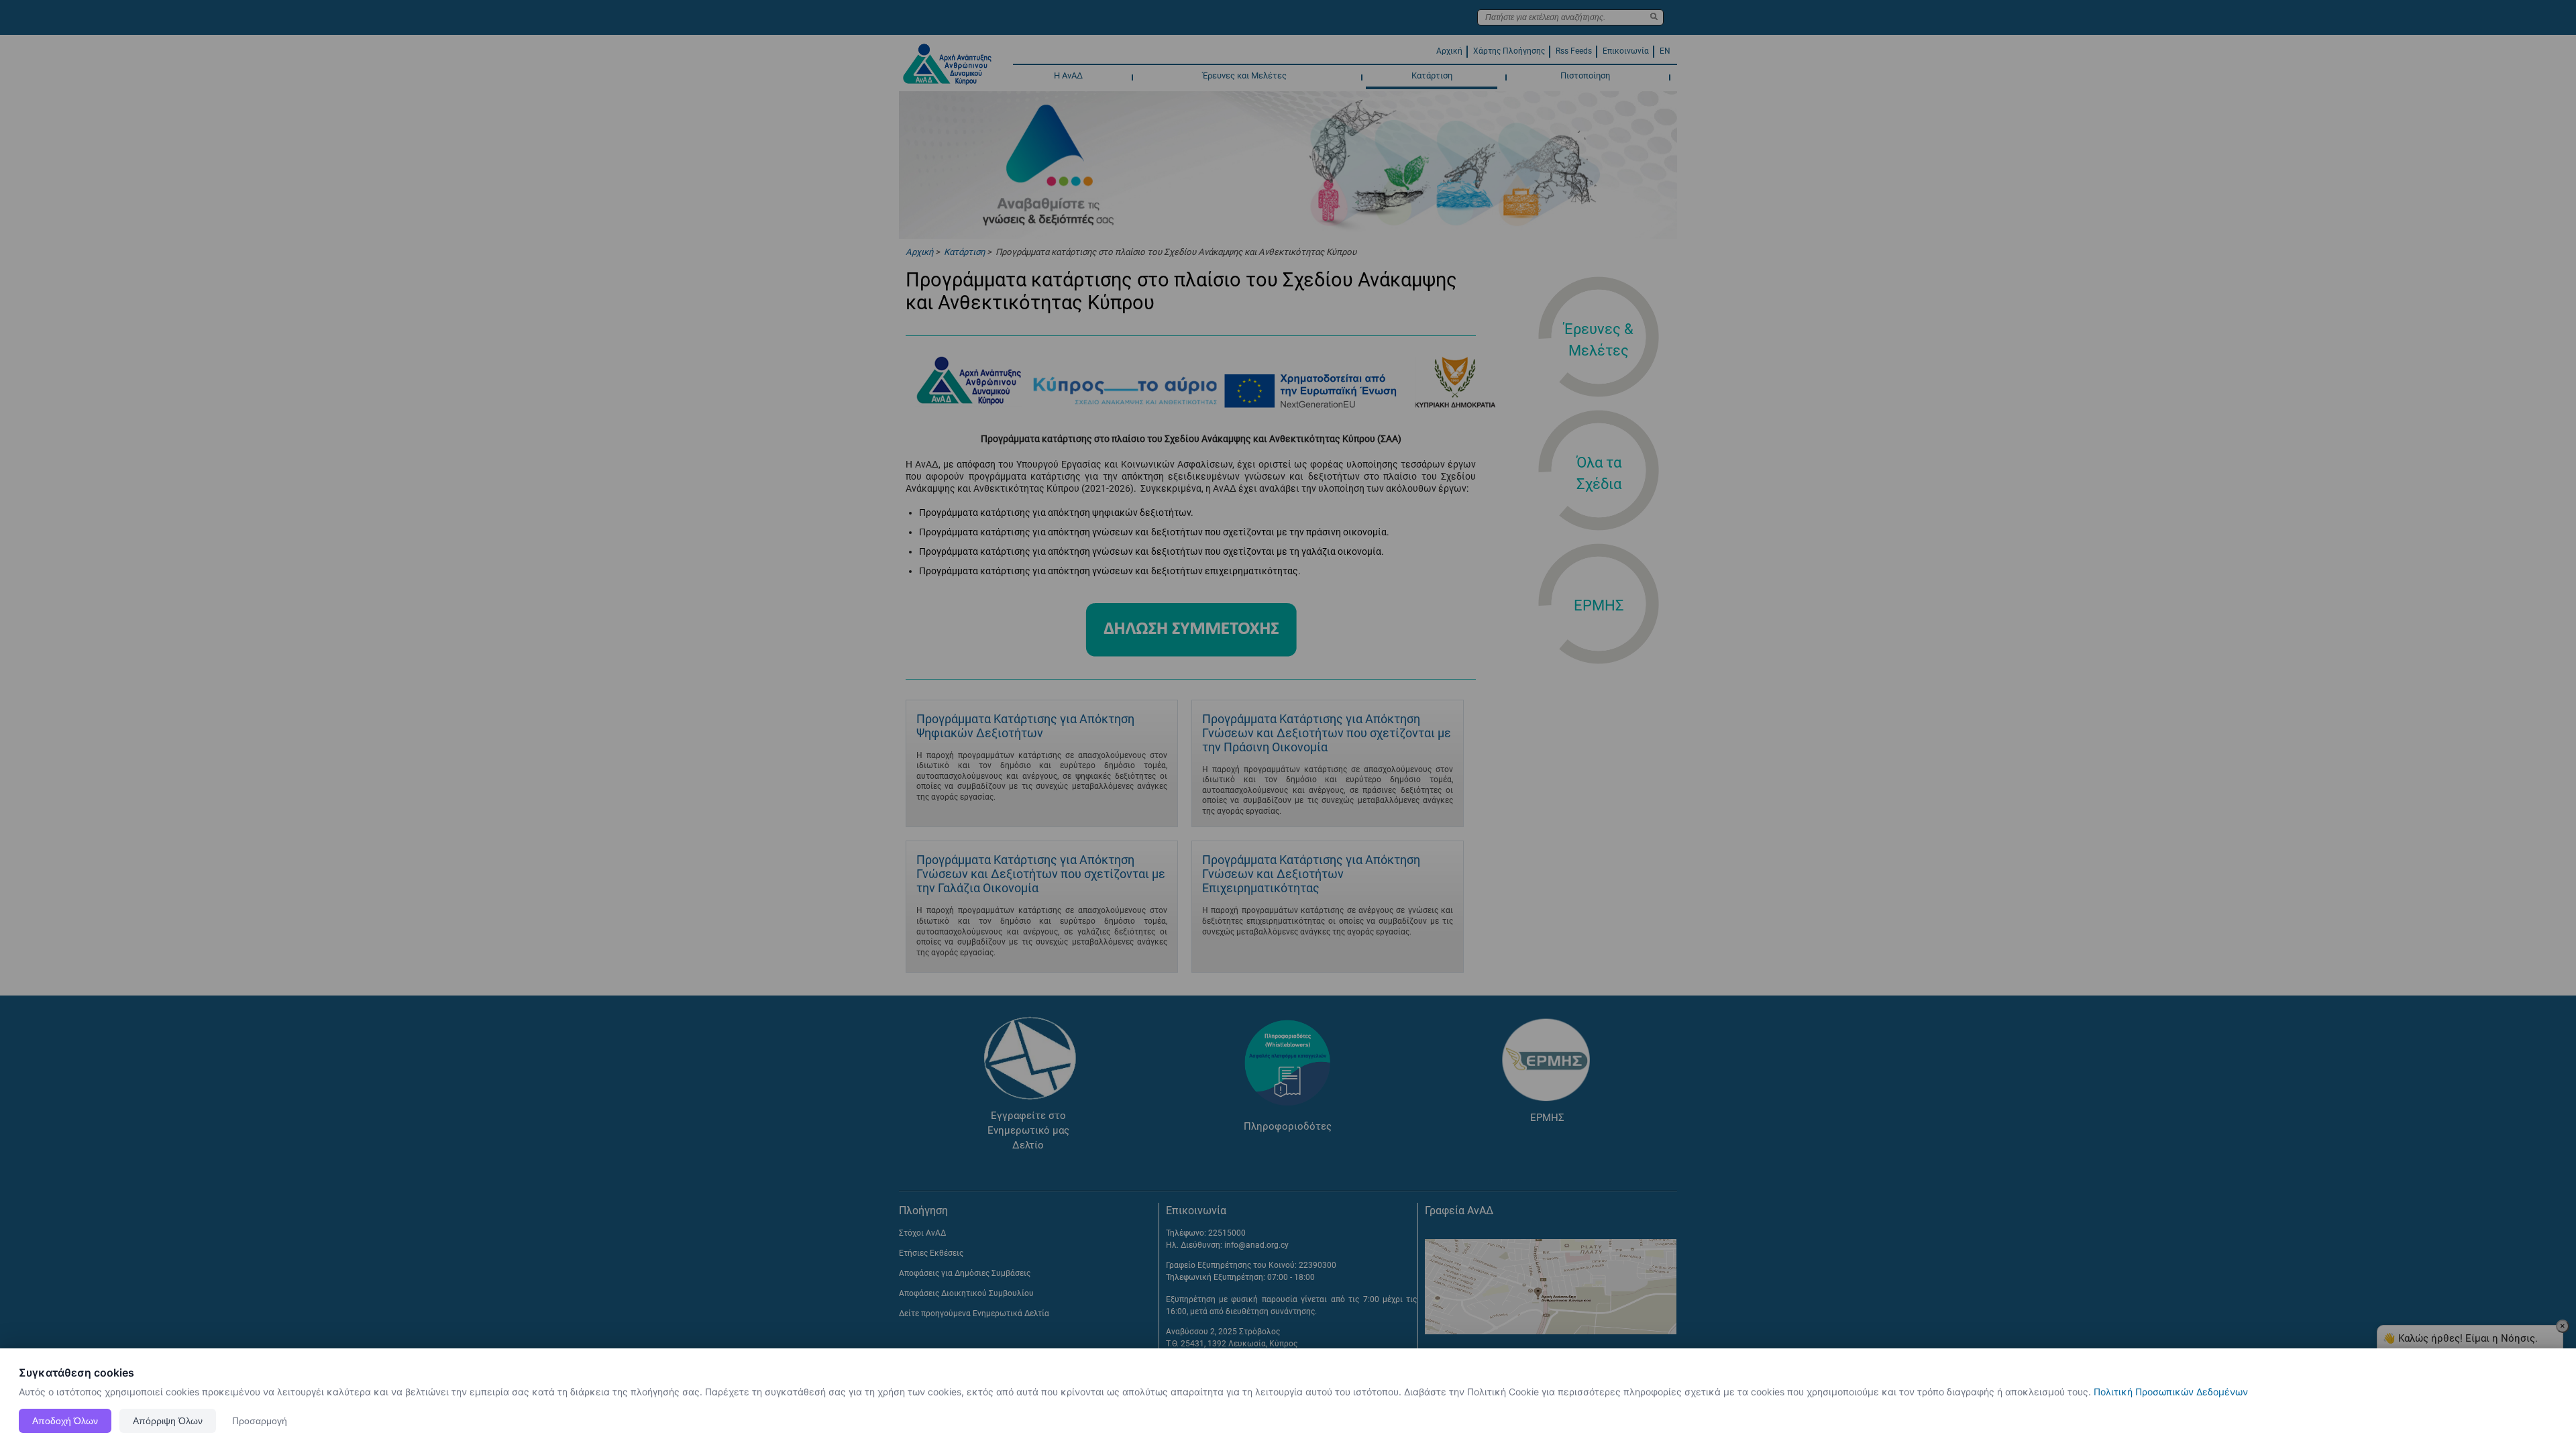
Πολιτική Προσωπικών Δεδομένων (2171, 1392)
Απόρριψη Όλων (168, 1421)
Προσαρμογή (260, 1421)
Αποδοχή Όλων (65, 1421)
